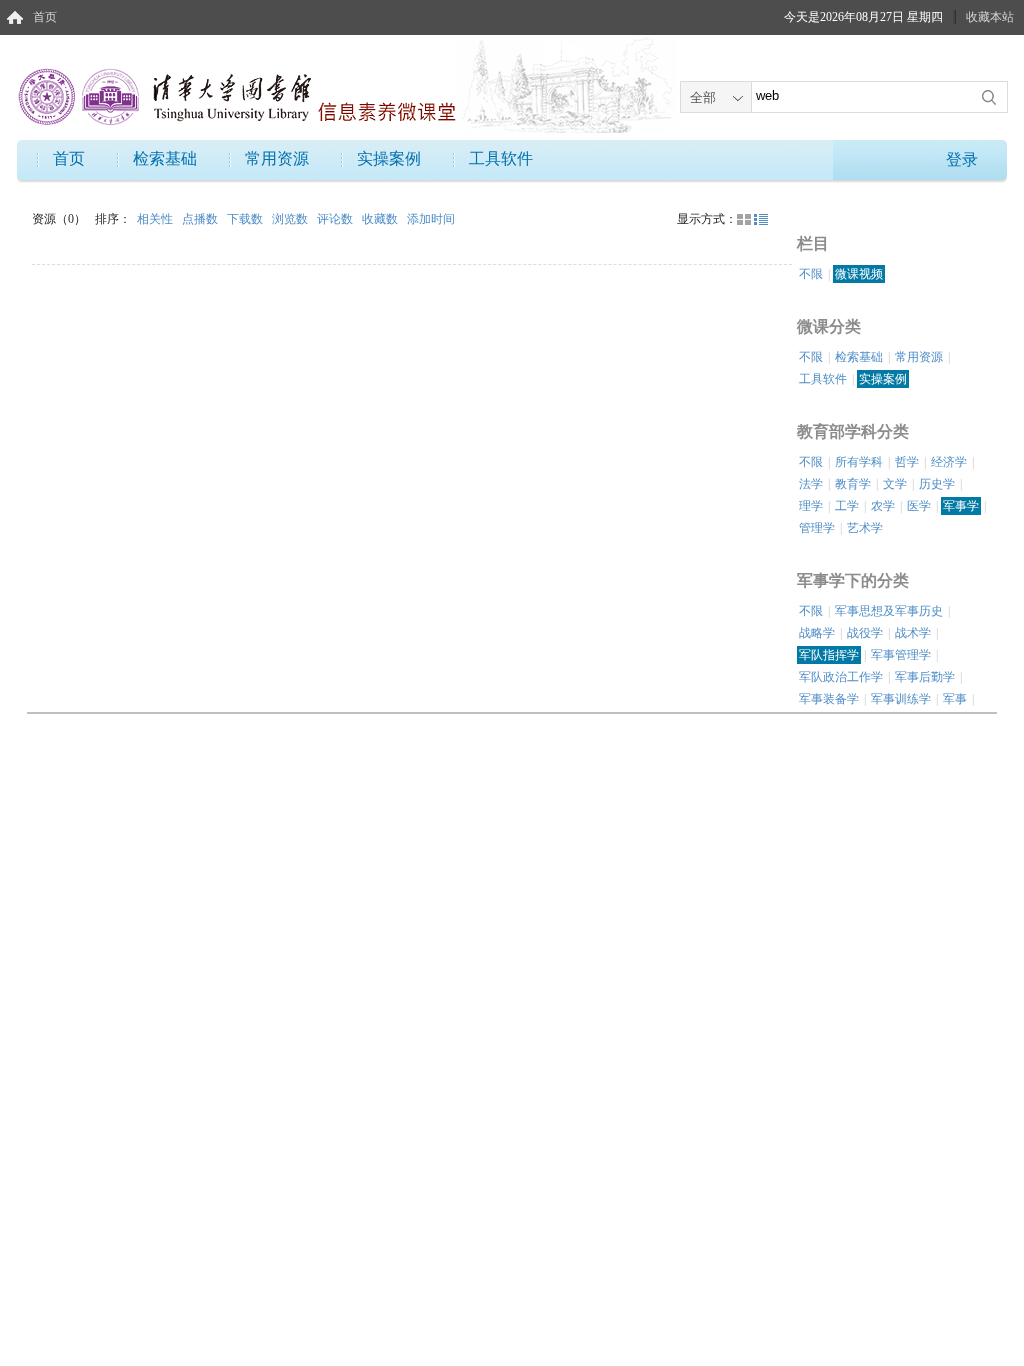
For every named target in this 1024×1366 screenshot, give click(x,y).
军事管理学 (901, 655)
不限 (811, 274)
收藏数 (381, 219)
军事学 (961, 506)
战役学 (865, 633)
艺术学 (865, 528)
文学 (895, 484)
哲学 (907, 462)
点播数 (201, 219)
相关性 (156, 219)
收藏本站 (990, 17)
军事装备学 (829, 699)
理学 (811, 506)
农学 (883, 506)
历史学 (937, 484)
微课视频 (859, 274)
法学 (811, 484)
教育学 (853, 484)
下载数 (246, 219)
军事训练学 (901, 699)
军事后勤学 (925, 677)
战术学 (913, 633)
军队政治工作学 (841, 677)
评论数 (336, 219)
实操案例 (389, 158)
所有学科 (859, 462)
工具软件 (501, 158)
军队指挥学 (829, 655)
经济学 (949, 462)
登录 (962, 159)
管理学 (817, 528)
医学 (919, 506)
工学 (847, 506)
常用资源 (277, 158)
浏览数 (291, 219)
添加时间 (431, 219)
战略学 (817, 633)
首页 (45, 17)
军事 (955, 699)
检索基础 (165, 158)
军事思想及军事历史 (889, 611)
